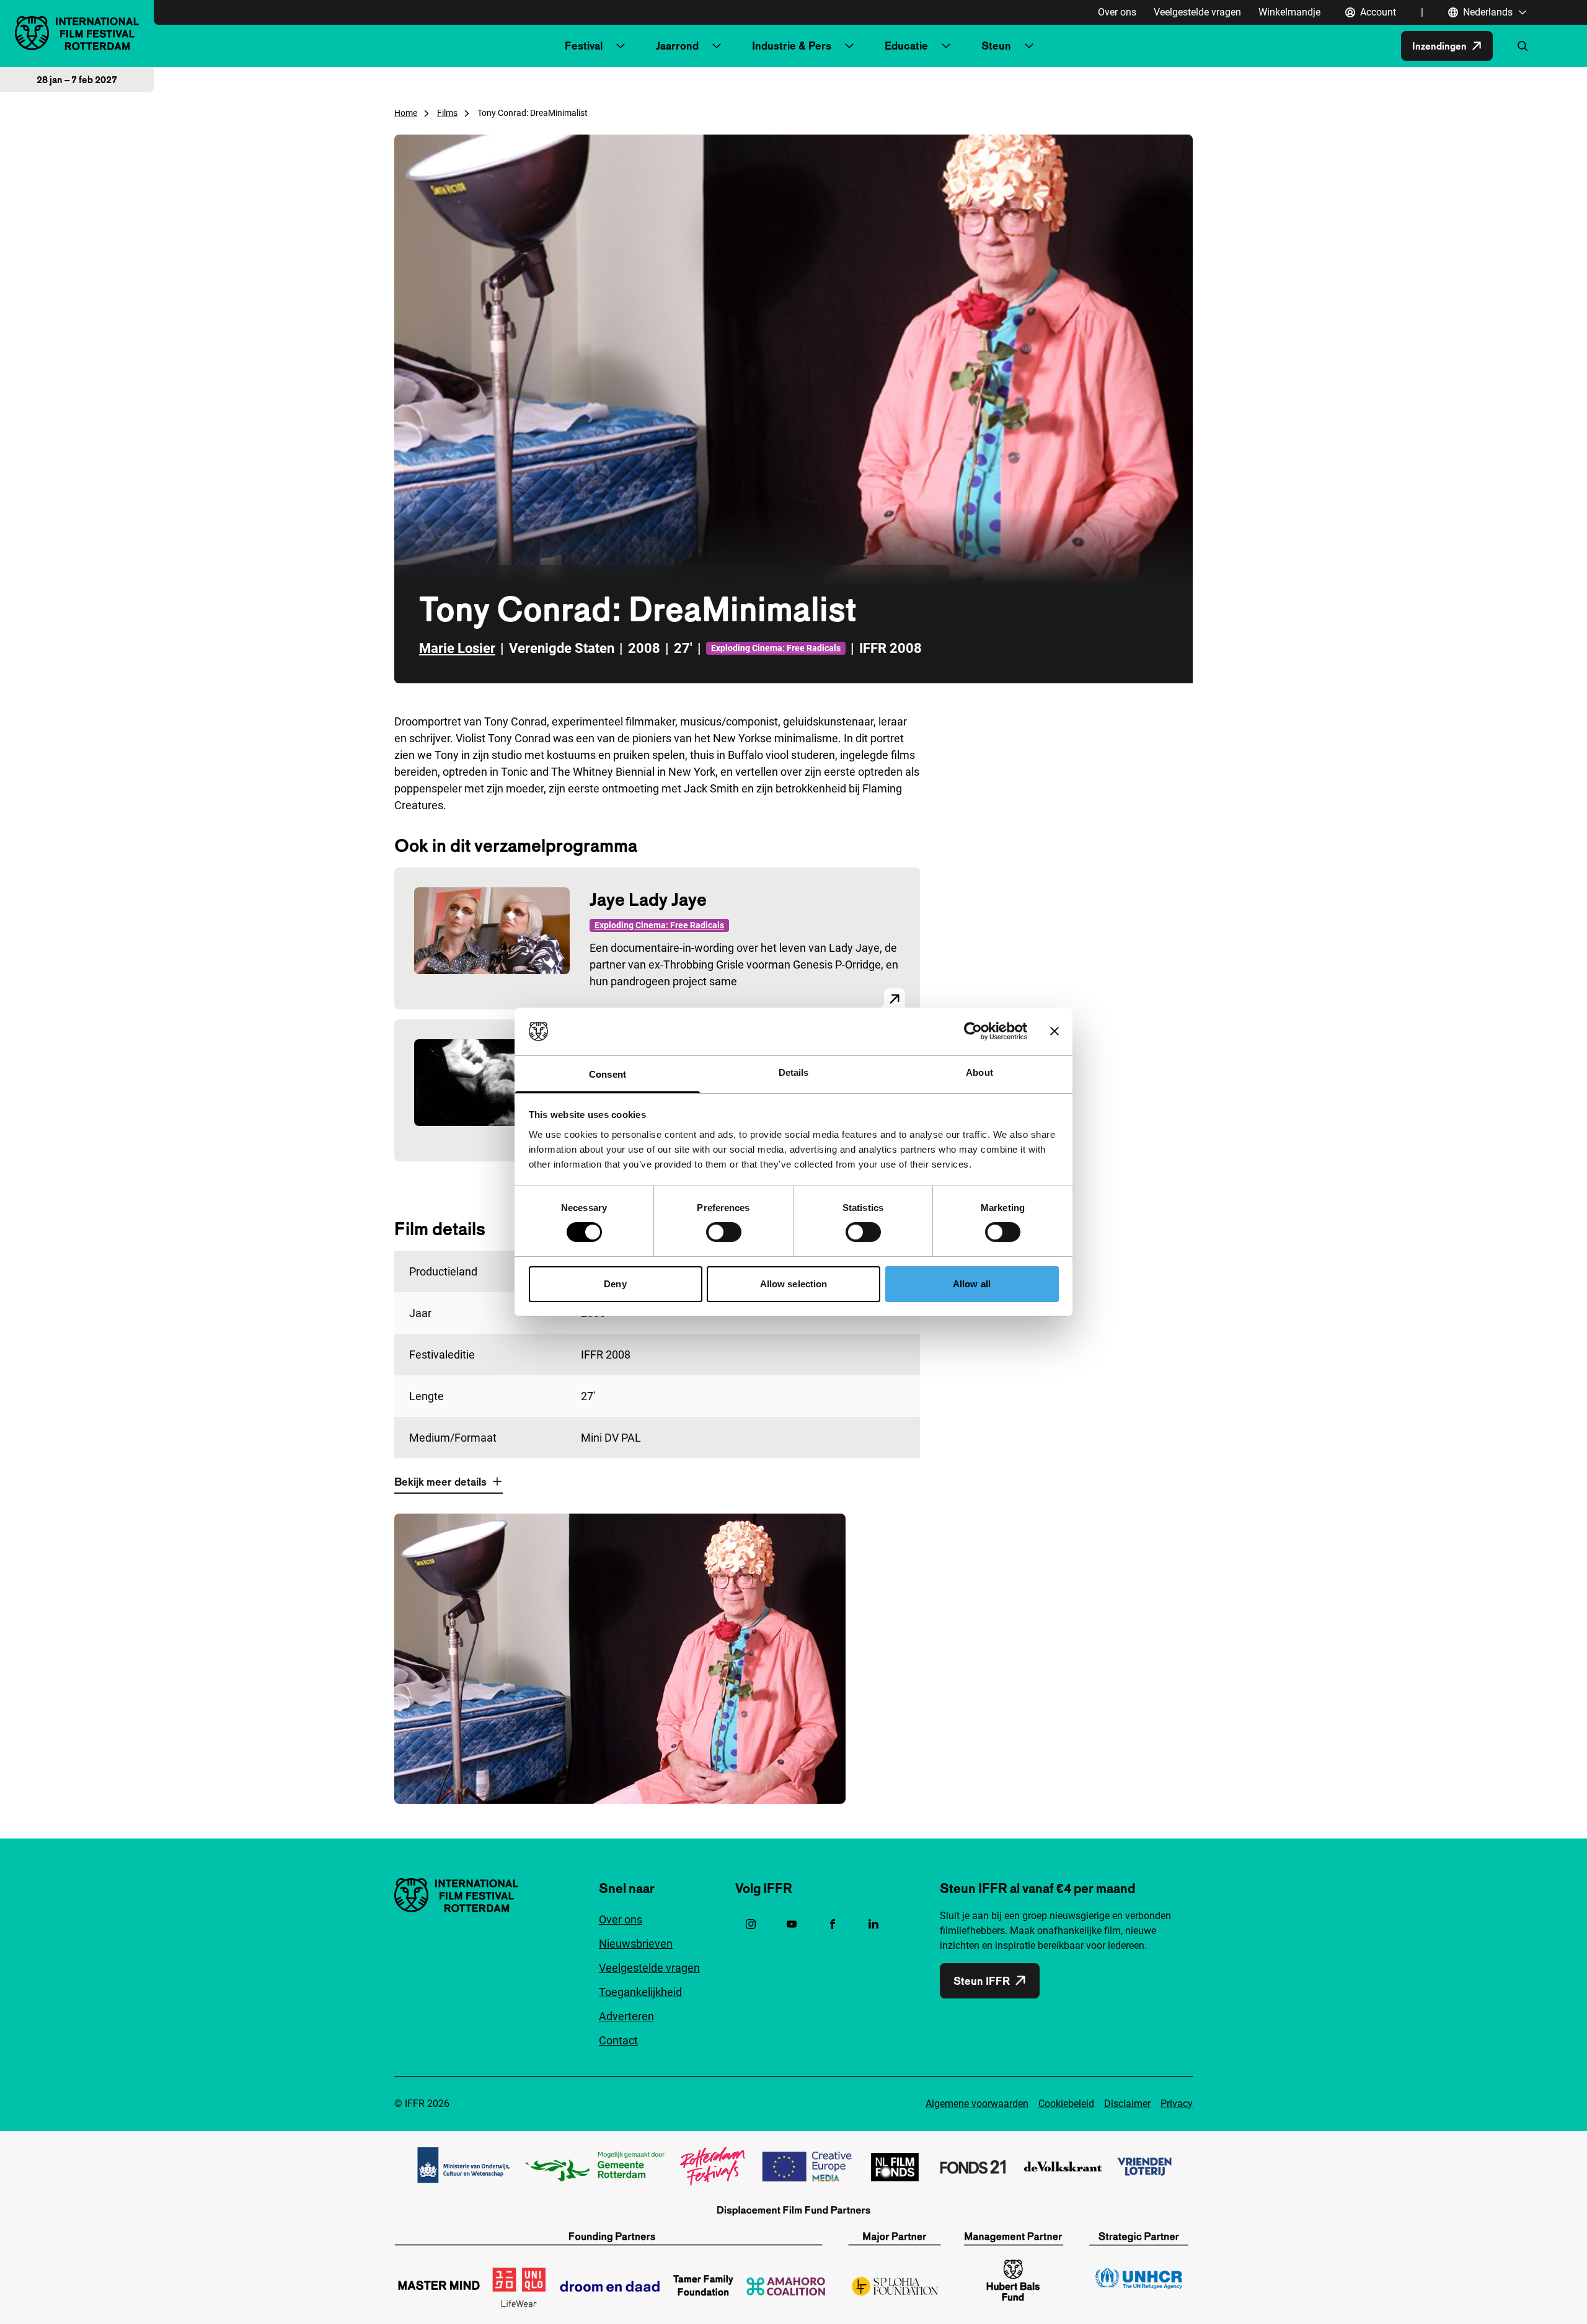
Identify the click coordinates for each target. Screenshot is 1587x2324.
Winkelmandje (1289, 12)
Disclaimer (1127, 2104)
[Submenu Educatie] (946, 46)
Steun (996, 46)
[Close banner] (1054, 1031)
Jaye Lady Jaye (648, 899)
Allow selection (794, 1284)
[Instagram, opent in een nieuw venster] (751, 1924)
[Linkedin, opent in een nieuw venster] (873, 1924)
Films (447, 113)
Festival (584, 46)
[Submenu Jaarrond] (717, 46)
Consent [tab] (608, 1074)
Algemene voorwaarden (977, 2104)
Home (406, 113)
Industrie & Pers (792, 46)
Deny (615, 1284)
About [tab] (979, 1072)
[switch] (724, 1232)
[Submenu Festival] (621, 46)
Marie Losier (457, 648)
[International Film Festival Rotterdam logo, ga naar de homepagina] (77, 33)
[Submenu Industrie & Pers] (849, 46)
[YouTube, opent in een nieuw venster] (792, 1924)
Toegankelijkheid (640, 1992)
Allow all (972, 1284)
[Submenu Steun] (1029, 46)
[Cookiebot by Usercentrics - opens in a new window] (973, 1031)
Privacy (1177, 2104)
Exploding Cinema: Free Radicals (776, 648)
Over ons (1117, 12)
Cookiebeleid (1066, 2104)
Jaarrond (677, 46)
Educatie (906, 46)
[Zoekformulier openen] (1523, 46)
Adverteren (626, 2016)
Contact (618, 2040)
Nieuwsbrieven (636, 1944)
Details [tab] (794, 1072)
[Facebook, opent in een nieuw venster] (833, 1924)
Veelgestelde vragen (1197, 12)
